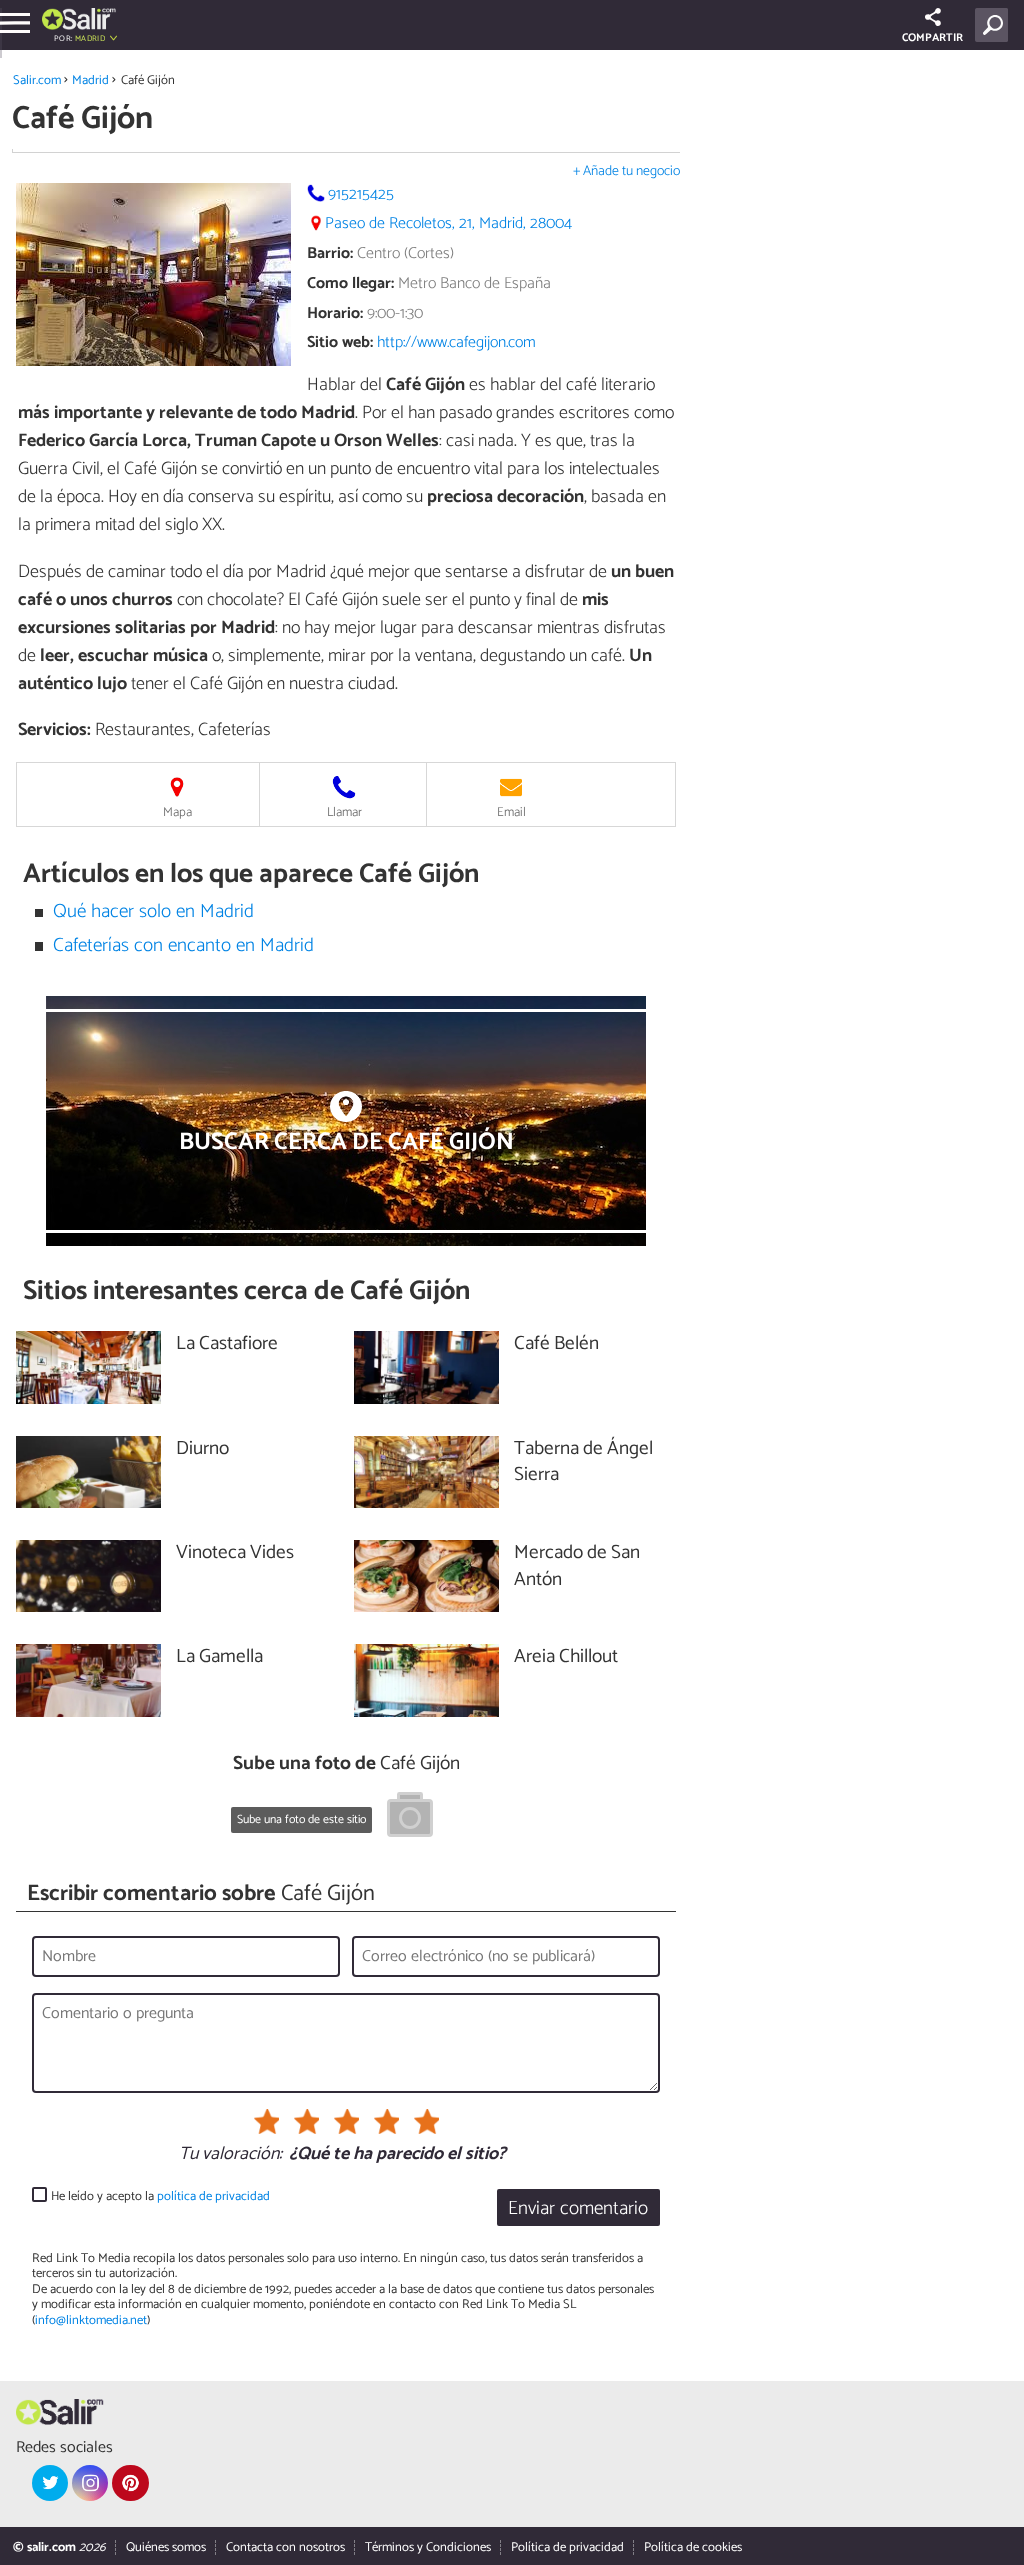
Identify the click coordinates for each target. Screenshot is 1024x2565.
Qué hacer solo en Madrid (153, 911)
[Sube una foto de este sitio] (410, 1818)
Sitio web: (340, 342)
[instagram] (90, 2483)
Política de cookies (693, 2547)
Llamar (344, 812)
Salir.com (37, 80)
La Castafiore (227, 1344)
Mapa (177, 812)
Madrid (90, 80)
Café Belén (556, 1344)
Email (511, 812)
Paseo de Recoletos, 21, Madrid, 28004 (448, 223)
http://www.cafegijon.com (456, 342)
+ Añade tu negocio (626, 171)
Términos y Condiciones (428, 2547)
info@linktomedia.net (91, 2320)
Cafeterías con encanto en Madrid (183, 945)
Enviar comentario (578, 2208)
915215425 (361, 194)
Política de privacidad (567, 2547)
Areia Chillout (566, 1657)
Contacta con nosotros (285, 2547)
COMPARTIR (932, 38)
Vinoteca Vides (235, 1553)
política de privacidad (213, 2196)
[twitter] (50, 2483)
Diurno (202, 1449)
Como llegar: (350, 283)
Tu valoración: (230, 2155)
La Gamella (219, 1657)
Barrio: (330, 253)
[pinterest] (130, 2483)
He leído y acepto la (160, 2196)
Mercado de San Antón (577, 1567)
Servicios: (54, 730)
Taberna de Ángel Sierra (583, 1463)
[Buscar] (995, 25)
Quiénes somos (166, 2547)
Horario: (335, 313)
